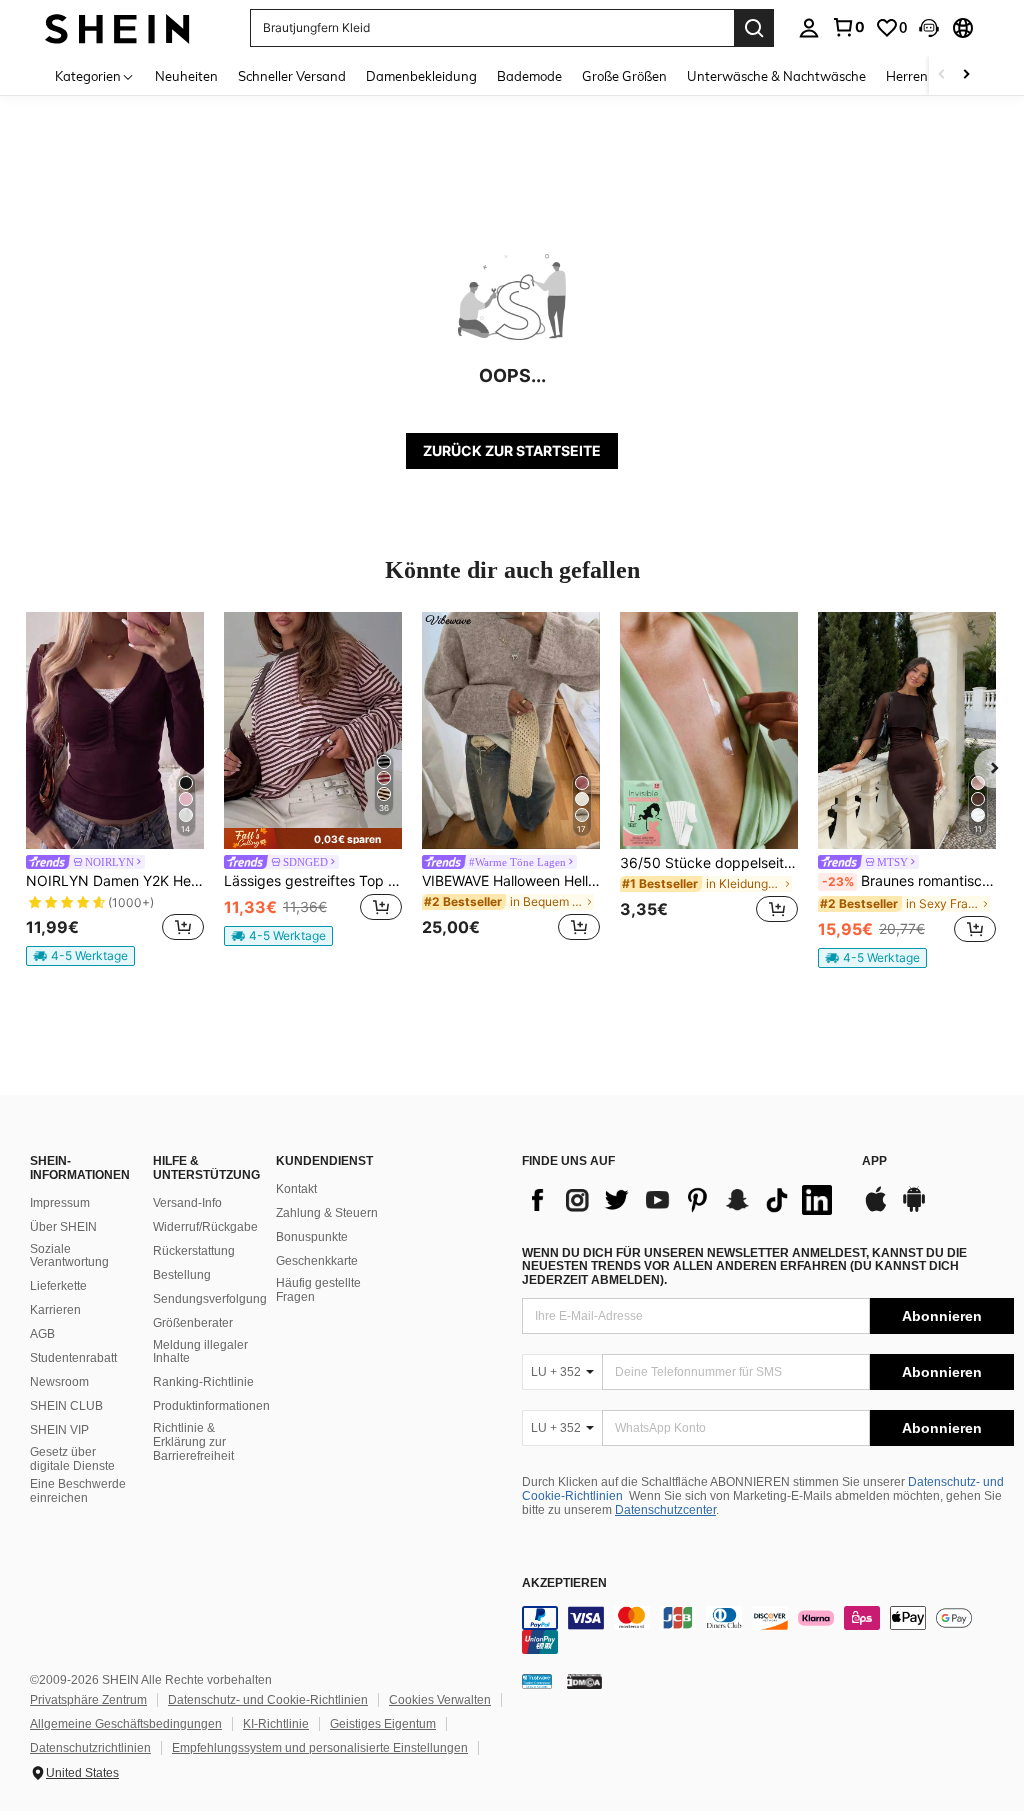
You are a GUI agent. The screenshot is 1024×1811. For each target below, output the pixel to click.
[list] (682, 1200)
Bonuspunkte (312, 1237)
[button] (929, 28)
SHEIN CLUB (66, 1406)
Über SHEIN (63, 1227)
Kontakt (296, 1189)
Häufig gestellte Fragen (318, 1290)
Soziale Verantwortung (69, 1256)
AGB (42, 1334)
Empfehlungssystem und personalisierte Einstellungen (320, 1748)
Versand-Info (187, 1203)
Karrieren (55, 1310)
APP (874, 1161)
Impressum (60, 1203)
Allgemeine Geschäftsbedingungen (126, 1724)
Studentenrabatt (73, 1358)
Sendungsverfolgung (210, 1299)
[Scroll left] (942, 75)
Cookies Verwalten (440, 1700)
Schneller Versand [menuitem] (292, 76)
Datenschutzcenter (665, 1510)
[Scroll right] (966, 75)
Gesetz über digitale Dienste (72, 1459)
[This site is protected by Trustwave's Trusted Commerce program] (537, 1681)
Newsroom (59, 1382)
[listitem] (115, 789)
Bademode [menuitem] (529, 76)
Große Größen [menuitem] (624, 76)
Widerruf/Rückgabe (205, 1227)
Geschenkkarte (317, 1261)
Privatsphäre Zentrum (88, 1700)
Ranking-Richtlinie (203, 1382)
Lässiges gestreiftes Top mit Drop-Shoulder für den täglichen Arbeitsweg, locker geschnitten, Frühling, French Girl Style (313, 881)
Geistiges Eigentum (383, 1724)
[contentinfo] (768, 1630)
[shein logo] (117, 27)
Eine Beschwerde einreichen (78, 1491)
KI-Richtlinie (276, 1724)
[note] (80, 956)
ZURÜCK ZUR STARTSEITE (512, 450)
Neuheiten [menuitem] (186, 76)
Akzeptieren (564, 1583)
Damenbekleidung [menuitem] (421, 76)
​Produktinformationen (211, 1406)
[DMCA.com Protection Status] (584, 1681)
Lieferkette (58, 1286)
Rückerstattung (194, 1251)
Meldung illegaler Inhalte (200, 1352)
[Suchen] (754, 28)
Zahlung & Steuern (327, 1213)
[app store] (876, 1209)
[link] (848, 27)
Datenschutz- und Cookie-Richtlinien (268, 1700)
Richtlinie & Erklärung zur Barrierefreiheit (193, 1442)
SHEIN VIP (59, 1430)
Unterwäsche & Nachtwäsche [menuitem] (776, 76)
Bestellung (182, 1275)
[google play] (914, 1209)
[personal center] (809, 28)
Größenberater (193, 1323)
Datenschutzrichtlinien (90, 1748)
